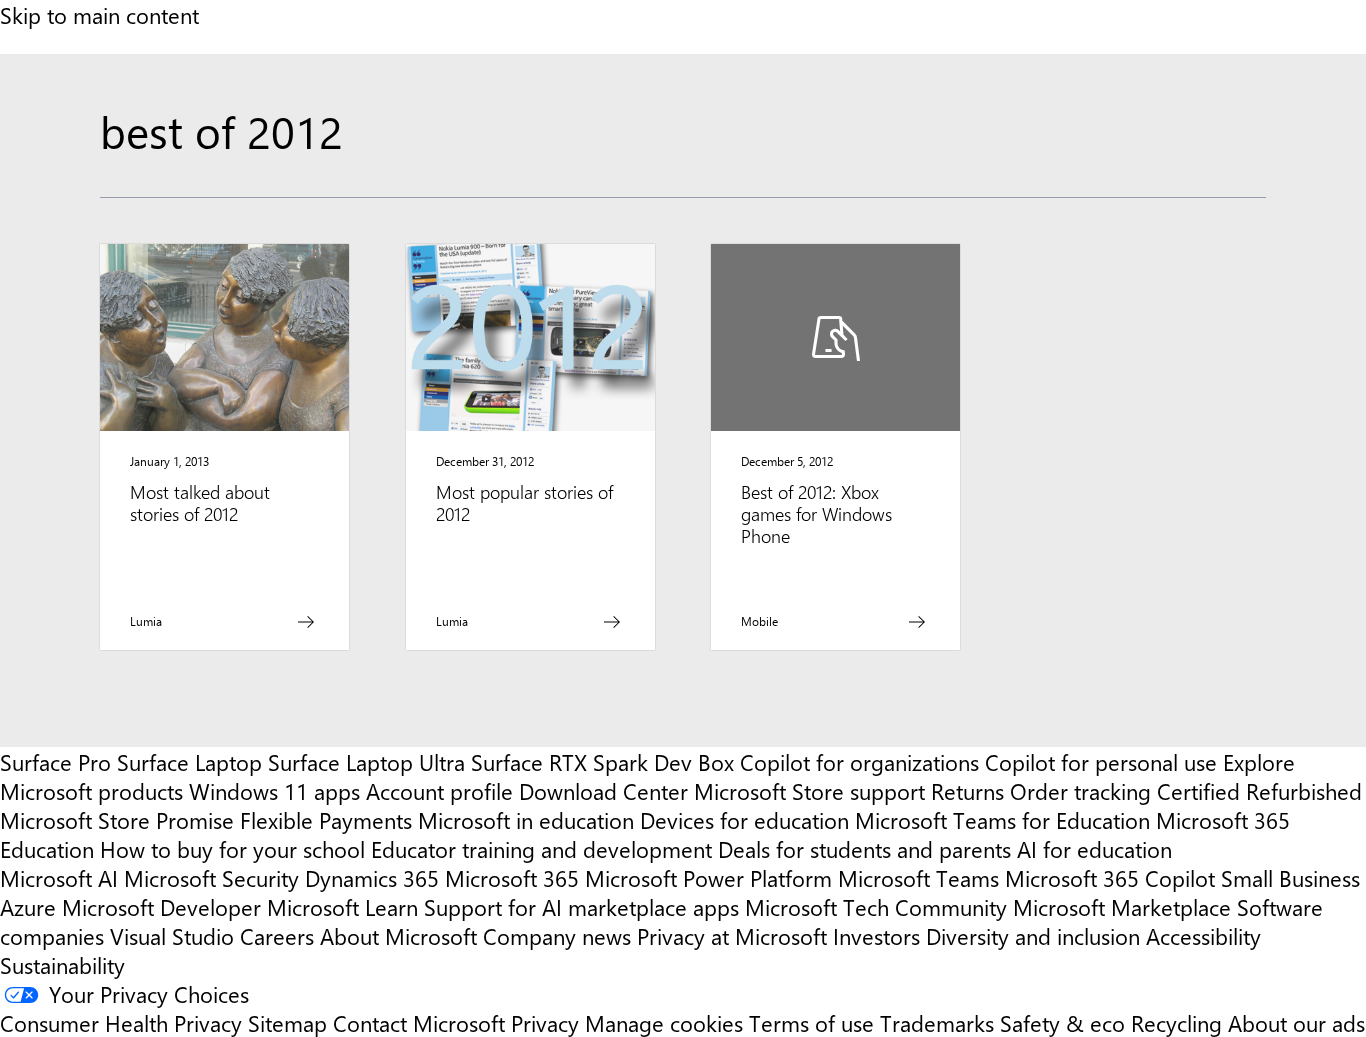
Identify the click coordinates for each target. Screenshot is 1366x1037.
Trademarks (937, 1022)
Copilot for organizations (859, 761)
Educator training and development (541, 848)
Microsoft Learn (342, 906)
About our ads (1296, 1022)
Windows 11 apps (274, 790)
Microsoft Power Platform (708, 877)
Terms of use (811, 1022)
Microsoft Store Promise (117, 819)
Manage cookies (664, 1022)
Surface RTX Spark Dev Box (602, 761)
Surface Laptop (189, 761)
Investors (876, 935)
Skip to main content (99, 14)
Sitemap (287, 1022)
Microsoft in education (526, 819)
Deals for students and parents (864, 848)
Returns (967, 790)
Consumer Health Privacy (121, 1022)
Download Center (603, 790)
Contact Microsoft (419, 1022)
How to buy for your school (232, 848)
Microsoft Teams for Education (1002, 819)
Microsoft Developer (161, 906)
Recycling (1176, 1022)
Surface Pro (55, 761)
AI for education (1094, 848)
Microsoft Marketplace (1122, 906)
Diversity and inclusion (1033, 935)
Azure (28, 906)
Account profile (439, 790)
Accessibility (1203, 935)
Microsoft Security (211, 877)
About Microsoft (398, 935)
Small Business (1290, 877)
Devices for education (744, 819)
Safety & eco (1062, 1022)
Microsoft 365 (512, 877)
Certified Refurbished (1259, 790)
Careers (277, 935)
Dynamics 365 (372, 877)
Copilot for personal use (1101, 761)
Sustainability (62, 964)
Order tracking (1080, 790)
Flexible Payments (326, 819)
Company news (557, 935)
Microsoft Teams (918, 877)
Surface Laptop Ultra (366, 761)
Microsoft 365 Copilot (1110, 877)
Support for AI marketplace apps (581, 906)
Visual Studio (172, 935)
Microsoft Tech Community (876, 906)
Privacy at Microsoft (732, 935)
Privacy (548, 1022)
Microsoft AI (59, 877)
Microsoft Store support (809, 790)
